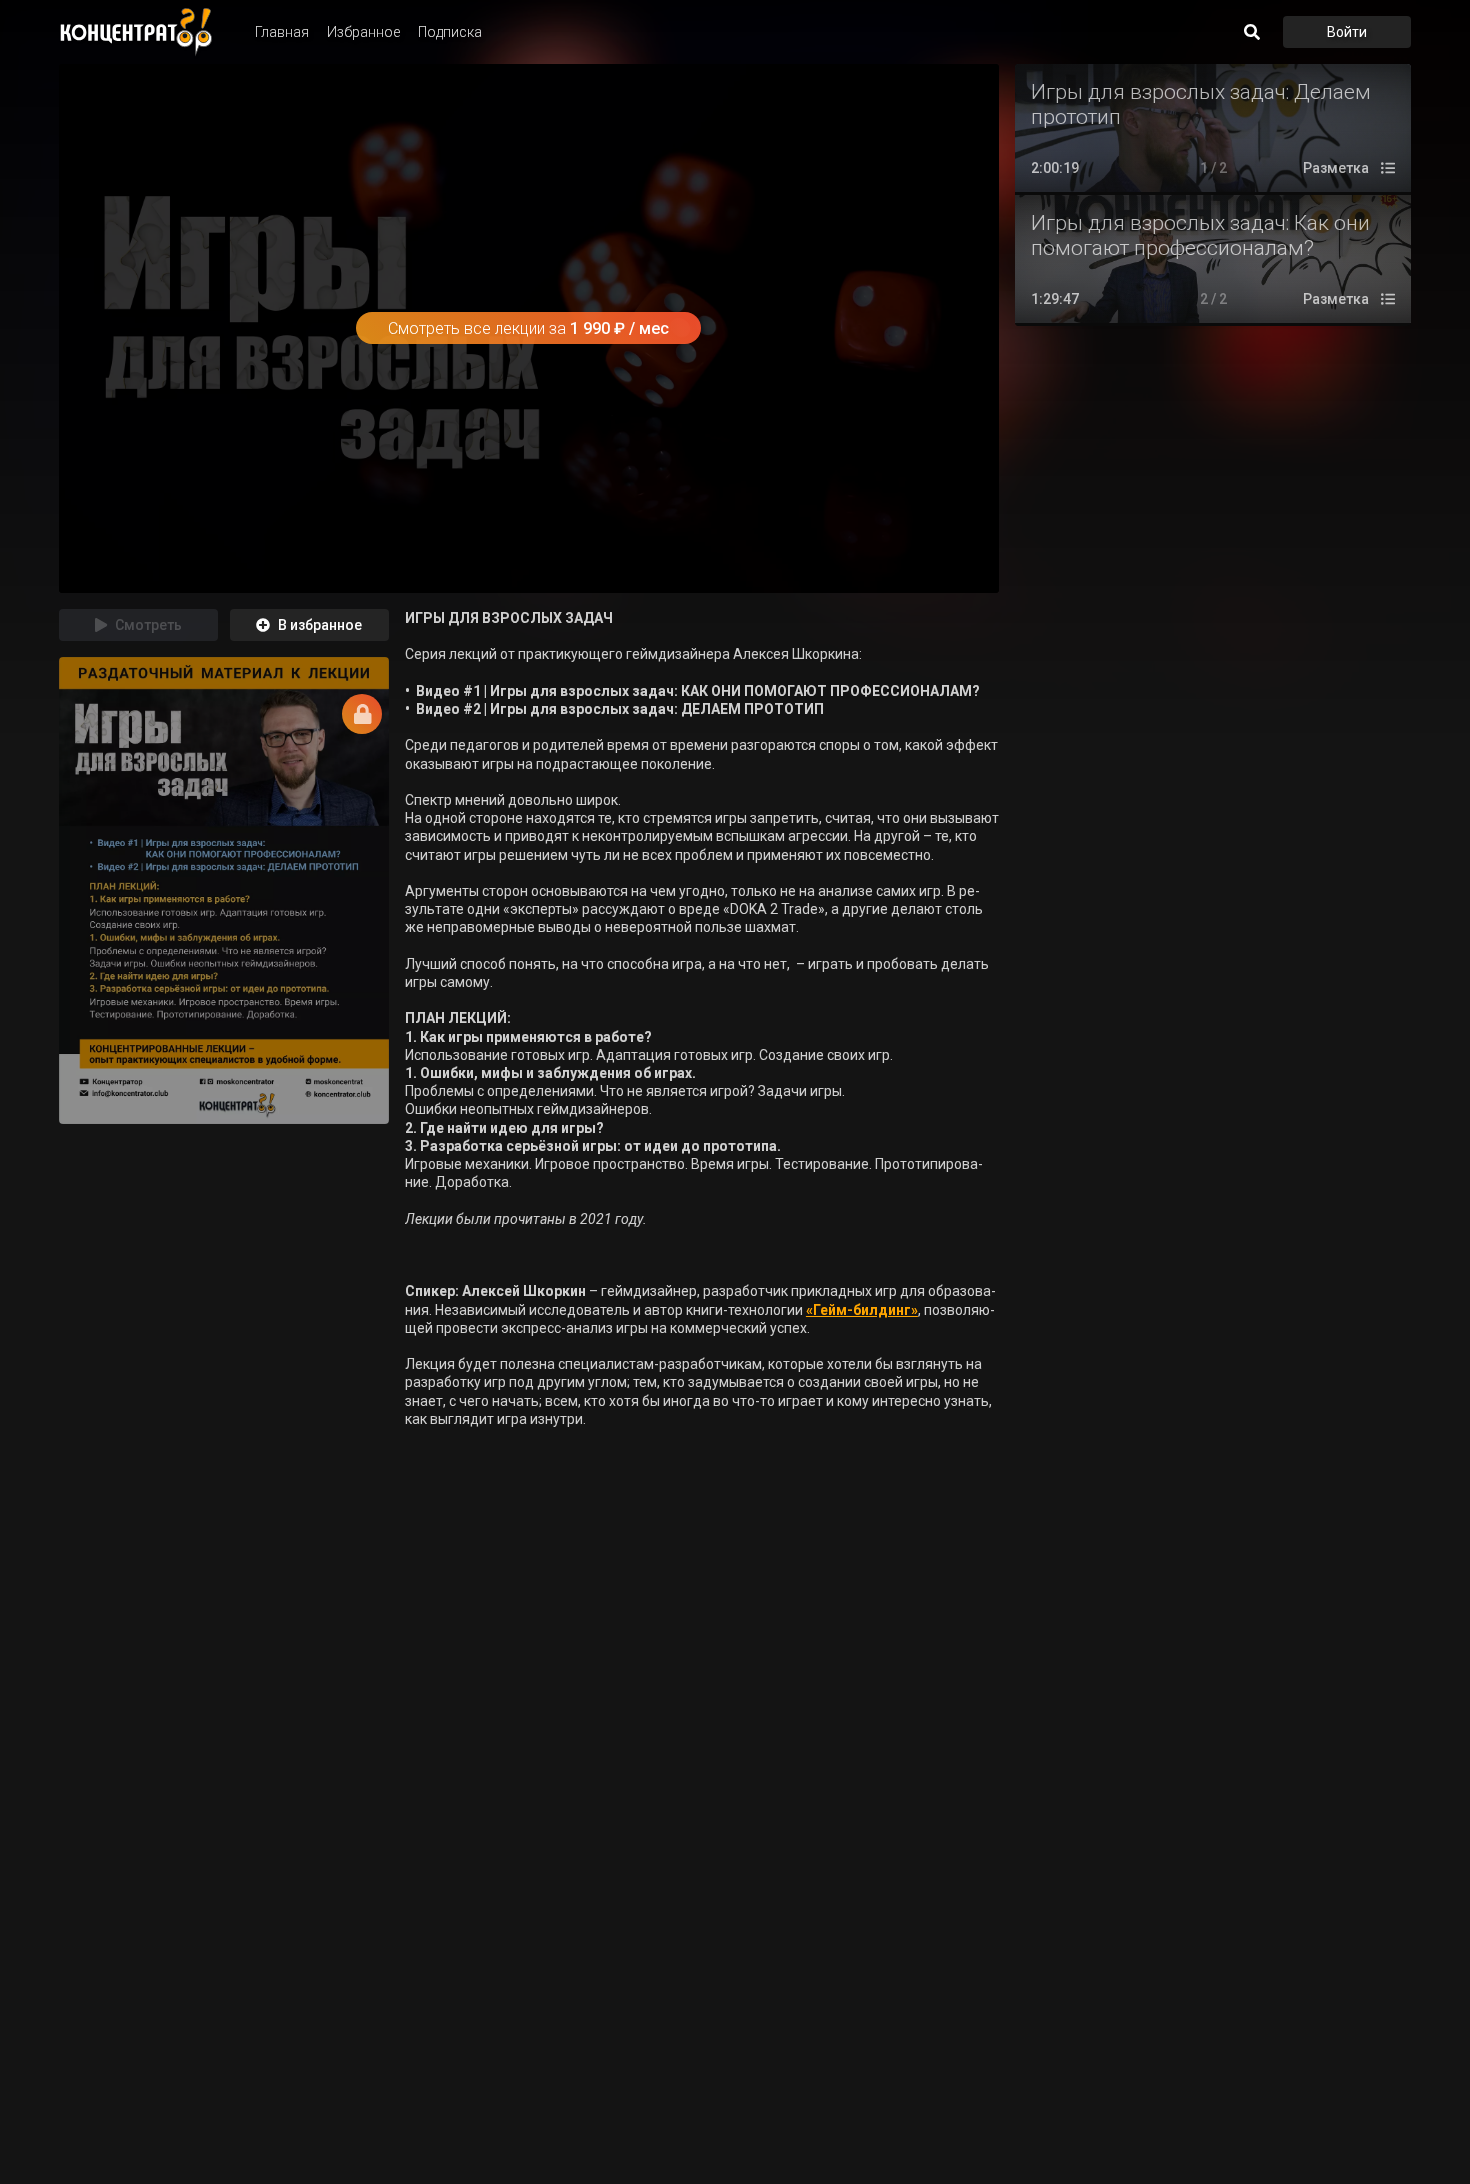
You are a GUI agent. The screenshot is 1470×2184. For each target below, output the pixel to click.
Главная (282, 32)
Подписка (450, 32)
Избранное (363, 32)
